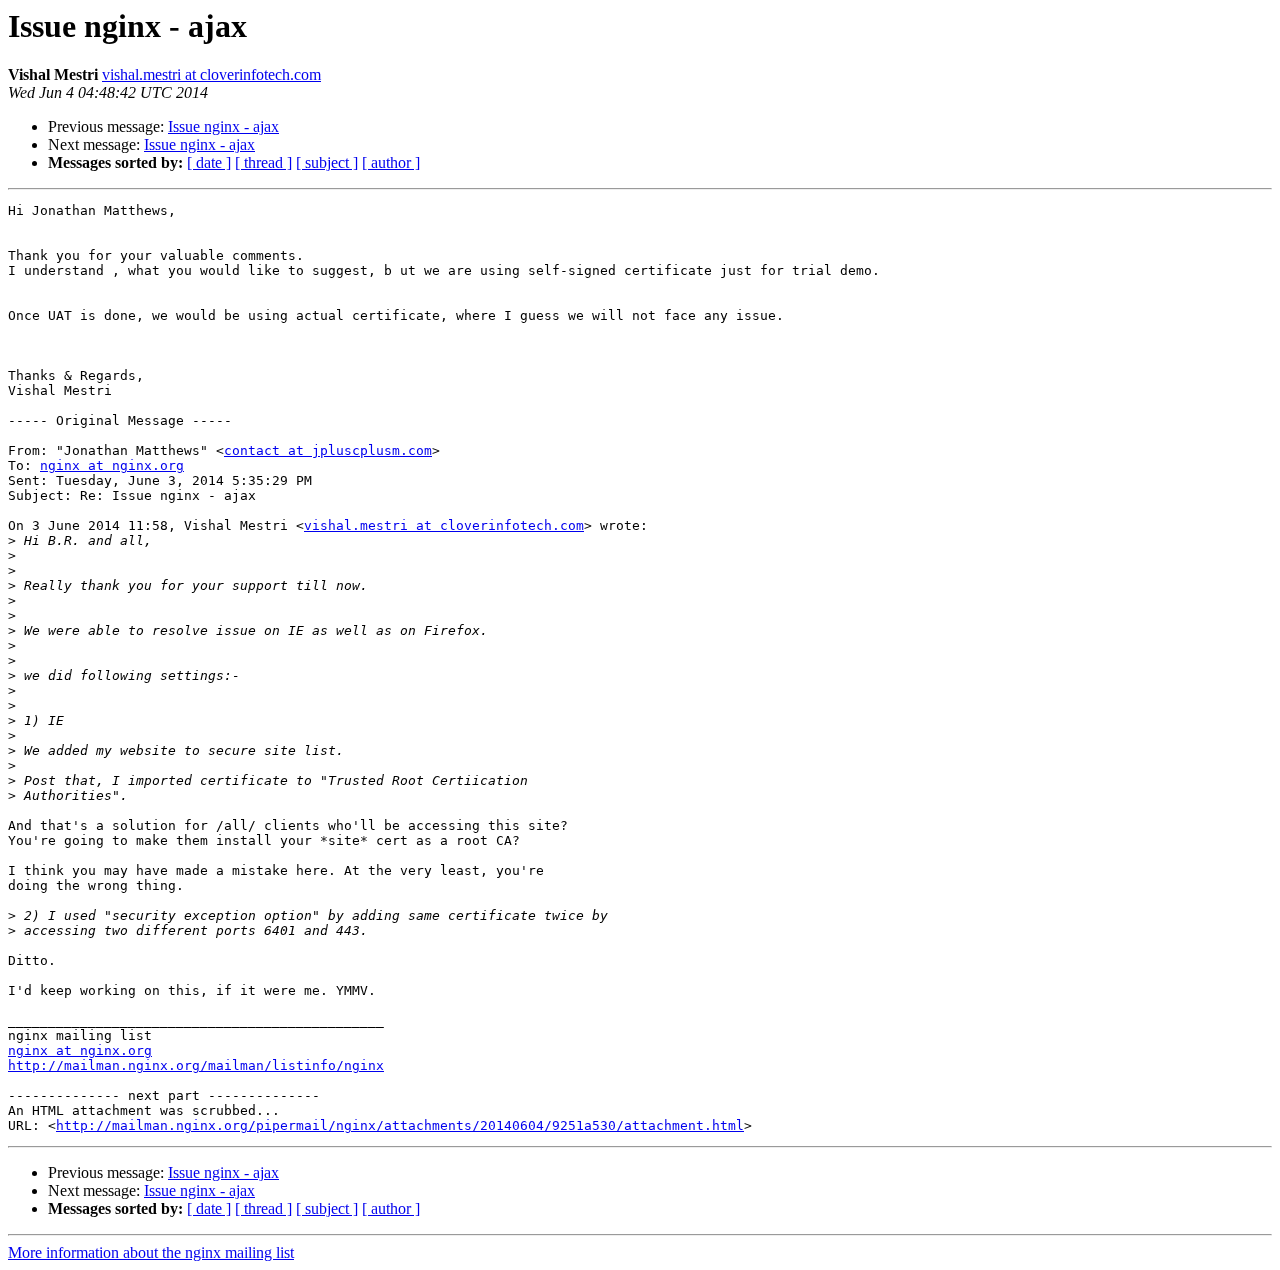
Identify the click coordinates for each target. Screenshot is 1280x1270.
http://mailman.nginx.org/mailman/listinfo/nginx (196, 1065)
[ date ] (209, 162)
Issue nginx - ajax (223, 126)
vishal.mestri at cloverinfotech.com (211, 74)
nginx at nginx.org (112, 465)
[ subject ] (327, 162)
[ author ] (391, 162)
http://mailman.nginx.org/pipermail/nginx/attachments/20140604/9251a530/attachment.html (400, 1125)
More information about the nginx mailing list (151, 1252)
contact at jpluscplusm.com (328, 450)
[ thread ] (263, 162)
